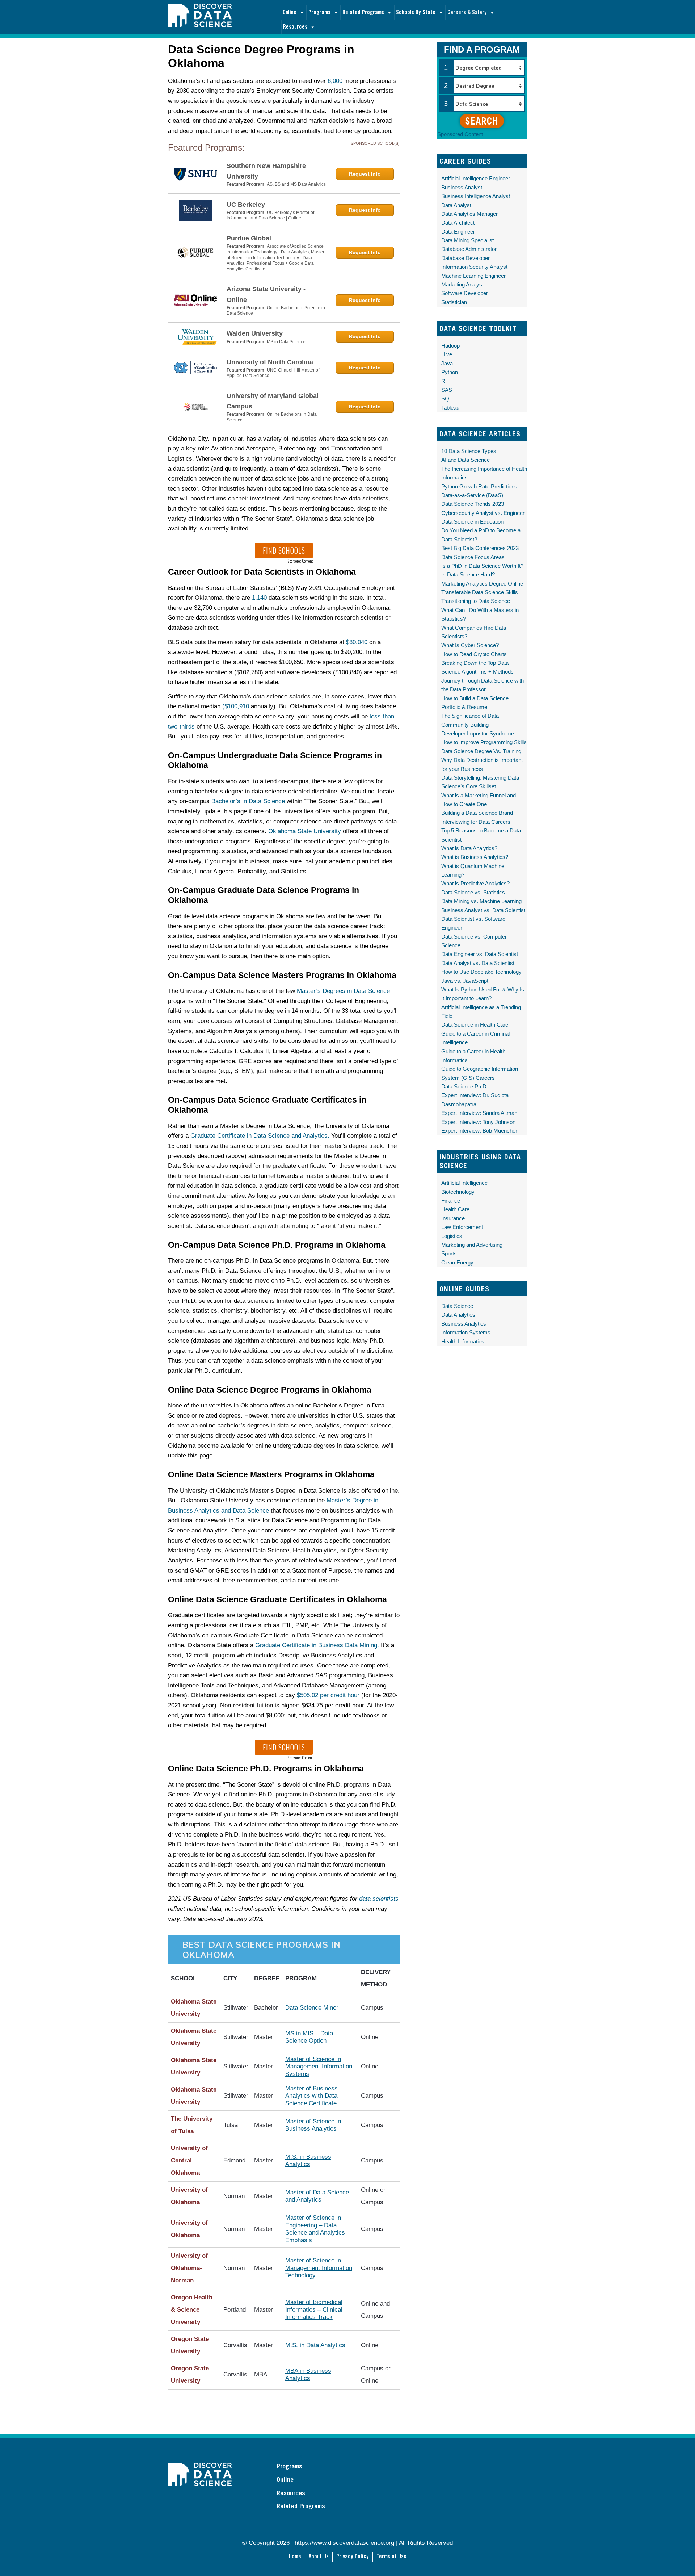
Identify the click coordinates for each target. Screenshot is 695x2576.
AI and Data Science (466, 460)
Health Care (455, 1209)
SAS (447, 390)
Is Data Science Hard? (468, 574)
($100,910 (236, 706)
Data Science (457, 1306)
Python (450, 372)
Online (290, 12)
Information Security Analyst (474, 267)
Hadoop (450, 346)
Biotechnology (458, 1192)
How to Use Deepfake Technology (481, 972)
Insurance (453, 1218)
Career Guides (465, 161)
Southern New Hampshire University (266, 171)
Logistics (452, 1236)
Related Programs (363, 12)
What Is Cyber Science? (470, 645)
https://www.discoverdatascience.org (344, 2543)
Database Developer (466, 258)
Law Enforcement (462, 1227)
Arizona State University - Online (266, 294)
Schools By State (416, 12)
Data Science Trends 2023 (473, 504)
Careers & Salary (467, 12)
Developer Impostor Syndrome (478, 733)
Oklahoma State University (305, 831)
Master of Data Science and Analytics (317, 2196)
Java (447, 363)
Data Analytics (458, 1315)
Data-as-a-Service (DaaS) (472, 495)
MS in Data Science (286, 342)
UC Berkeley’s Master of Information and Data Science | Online (270, 215)
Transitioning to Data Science (476, 601)
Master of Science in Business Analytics (313, 2125)
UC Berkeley (246, 205)
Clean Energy (457, 1262)
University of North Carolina (270, 362)
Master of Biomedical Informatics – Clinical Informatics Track (314, 2309)
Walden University (255, 333)
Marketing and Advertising (472, 1245)
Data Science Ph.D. (465, 1086)
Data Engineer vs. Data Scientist (480, 954)
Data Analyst (456, 205)
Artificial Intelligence (464, 1183)
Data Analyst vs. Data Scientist (478, 963)
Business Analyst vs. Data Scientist (483, 910)
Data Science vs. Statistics (473, 892)
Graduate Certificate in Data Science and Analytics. (260, 1136)
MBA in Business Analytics (308, 2374)
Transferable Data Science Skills (480, 592)
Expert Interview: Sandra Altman (479, 1113)
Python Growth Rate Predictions (479, 486)
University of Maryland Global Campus (273, 401)
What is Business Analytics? (475, 857)
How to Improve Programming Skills (484, 742)
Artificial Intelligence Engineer (476, 178)
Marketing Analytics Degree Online (482, 584)
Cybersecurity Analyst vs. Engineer (483, 513)
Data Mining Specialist (467, 240)
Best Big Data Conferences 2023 (480, 548)
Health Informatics (463, 1341)
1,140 (259, 598)
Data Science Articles (480, 434)
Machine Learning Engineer (473, 276)
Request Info (365, 174)
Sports (449, 1253)
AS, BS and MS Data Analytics (296, 184)
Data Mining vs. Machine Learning (481, 901)
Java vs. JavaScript (465, 981)
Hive (447, 354)
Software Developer (465, 293)
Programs (319, 12)
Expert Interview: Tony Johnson (478, 1122)
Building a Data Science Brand (477, 813)
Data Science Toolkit (478, 328)
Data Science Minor (312, 2008)
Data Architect (458, 223)
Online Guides (464, 1289)
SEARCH (482, 121)
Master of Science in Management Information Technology (319, 2268)
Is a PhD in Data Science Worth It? (482, 566)
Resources (295, 27)
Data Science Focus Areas (473, 557)
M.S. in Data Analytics (315, 2345)
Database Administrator (469, 249)
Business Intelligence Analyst (476, 196)
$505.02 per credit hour (328, 1695)
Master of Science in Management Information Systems (319, 2067)
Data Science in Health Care (475, 1025)
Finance (451, 1201)
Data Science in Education (472, 522)
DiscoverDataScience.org (224, 23)
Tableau (450, 408)
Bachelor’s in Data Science (248, 801)
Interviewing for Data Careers (476, 822)
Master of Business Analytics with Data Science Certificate (311, 2096)
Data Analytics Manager (469, 214)
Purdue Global (249, 238)
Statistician (454, 302)
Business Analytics (464, 1324)
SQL (447, 398)
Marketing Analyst (462, 284)
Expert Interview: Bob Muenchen (480, 1131)
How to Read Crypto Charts (474, 654)
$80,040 (357, 642)
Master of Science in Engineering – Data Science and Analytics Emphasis (315, 2229)
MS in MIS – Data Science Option (309, 2037)
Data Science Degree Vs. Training (481, 751)
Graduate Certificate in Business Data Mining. (317, 1645)
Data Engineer (458, 232)
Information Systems (466, 1332)
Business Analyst (462, 187)
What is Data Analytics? (469, 848)
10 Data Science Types (469, 451)
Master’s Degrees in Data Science (343, 991)
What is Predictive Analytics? (475, 883)
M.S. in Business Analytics (308, 2160)
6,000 (335, 81)
